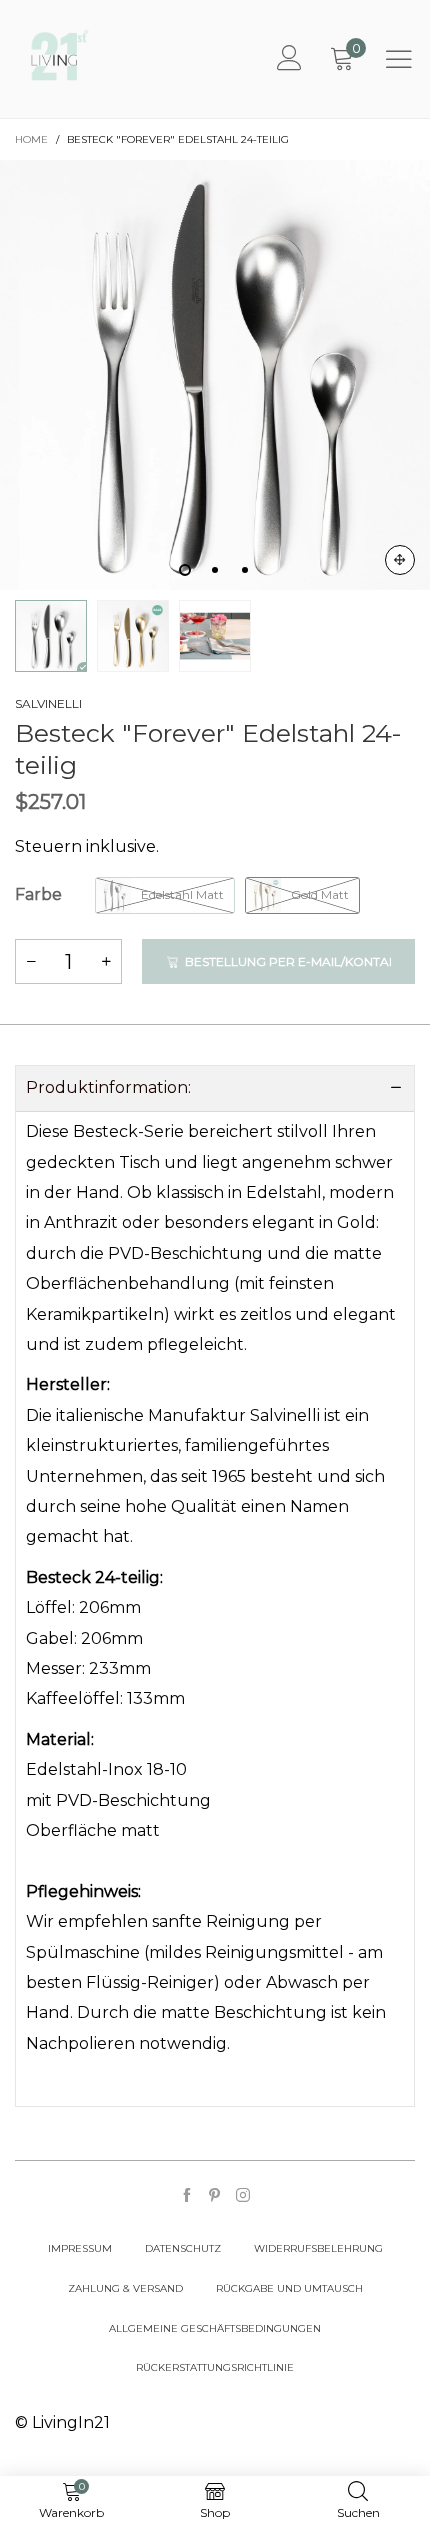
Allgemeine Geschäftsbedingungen (215, 2328)
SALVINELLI (48, 703)
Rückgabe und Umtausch (289, 2288)
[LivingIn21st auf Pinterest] (215, 2196)
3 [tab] (245, 570)
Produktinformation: (108, 1087)
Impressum (80, 2248)
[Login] (289, 59)
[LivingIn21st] (60, 55)
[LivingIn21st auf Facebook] (187, 2196)
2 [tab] (215, 570)
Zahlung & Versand (125, 2288)
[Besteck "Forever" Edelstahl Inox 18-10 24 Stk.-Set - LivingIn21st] (215, 375)
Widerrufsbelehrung (318, 2248)
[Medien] (400, 560)
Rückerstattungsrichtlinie (215, 2367)
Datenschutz (183, 2248)
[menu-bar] (399, 59)
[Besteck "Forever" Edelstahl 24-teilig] (133, 636)
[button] (31, 961)
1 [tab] (185, 570)
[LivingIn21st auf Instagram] (243, 2196)
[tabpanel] (215, 375)
